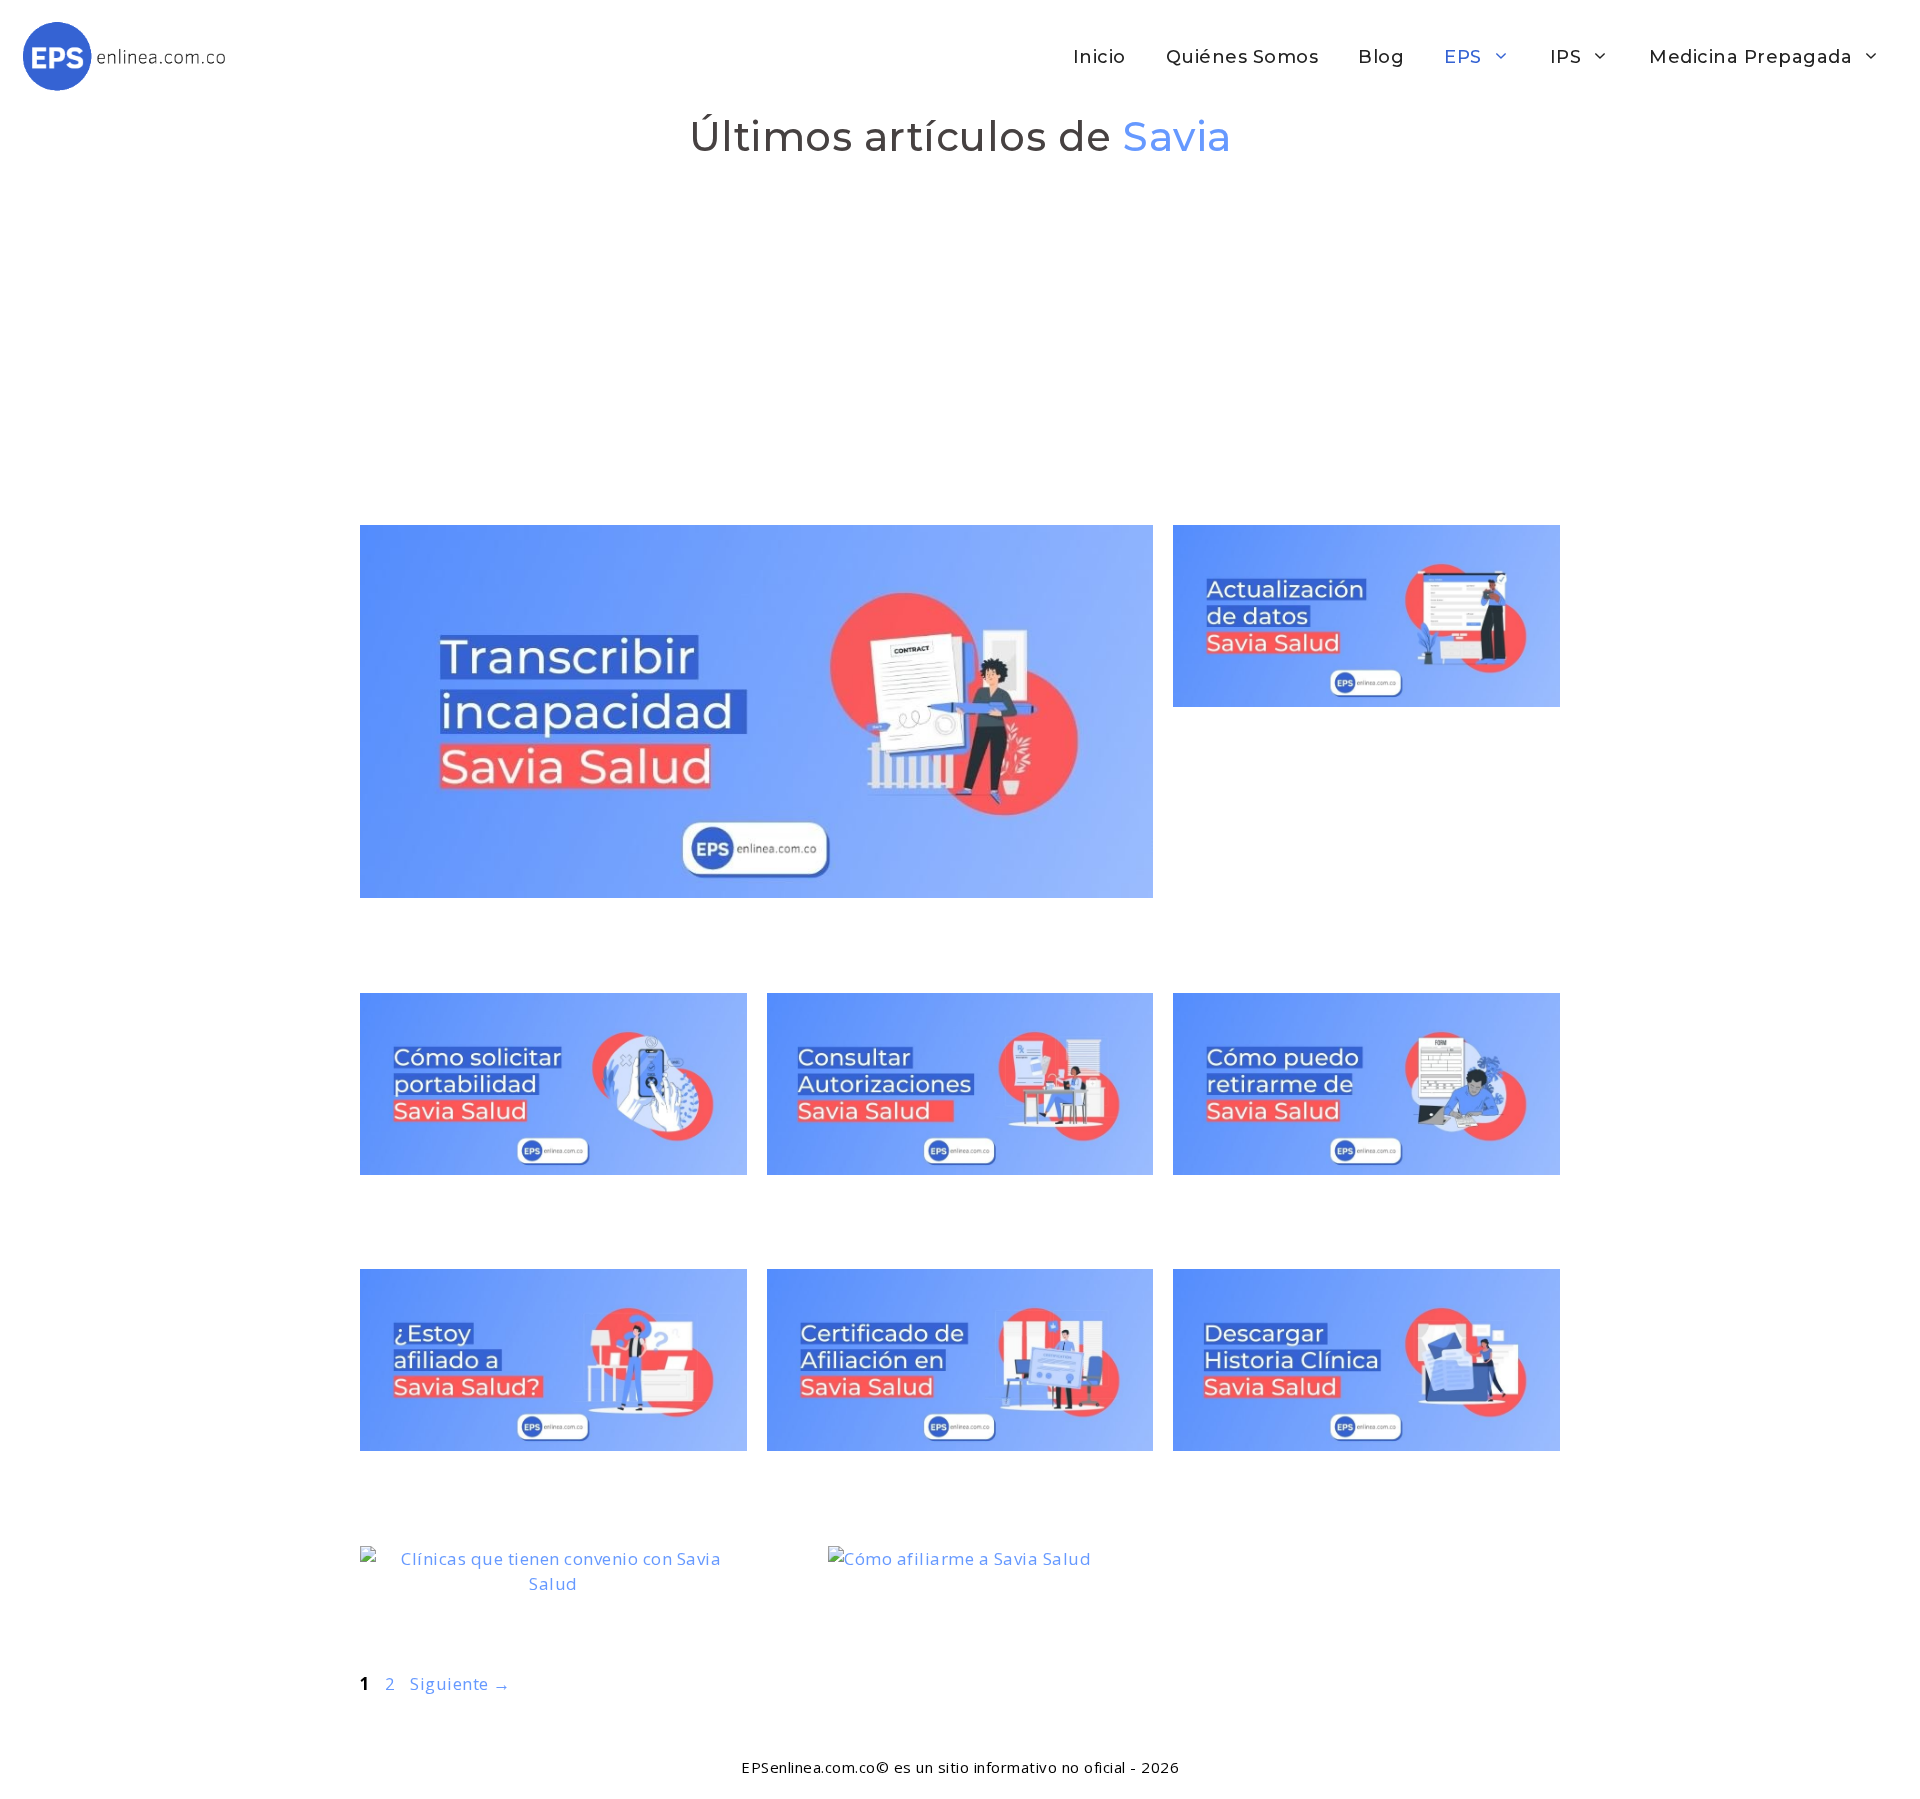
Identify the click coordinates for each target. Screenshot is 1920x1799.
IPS (1566, 57)
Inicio (1099, 57)
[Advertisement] (960, 321)
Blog (1381, 57)
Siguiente (460, 1683)
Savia (1177, 136)
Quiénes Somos (1242, 57)
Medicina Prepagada (1750, 57)
